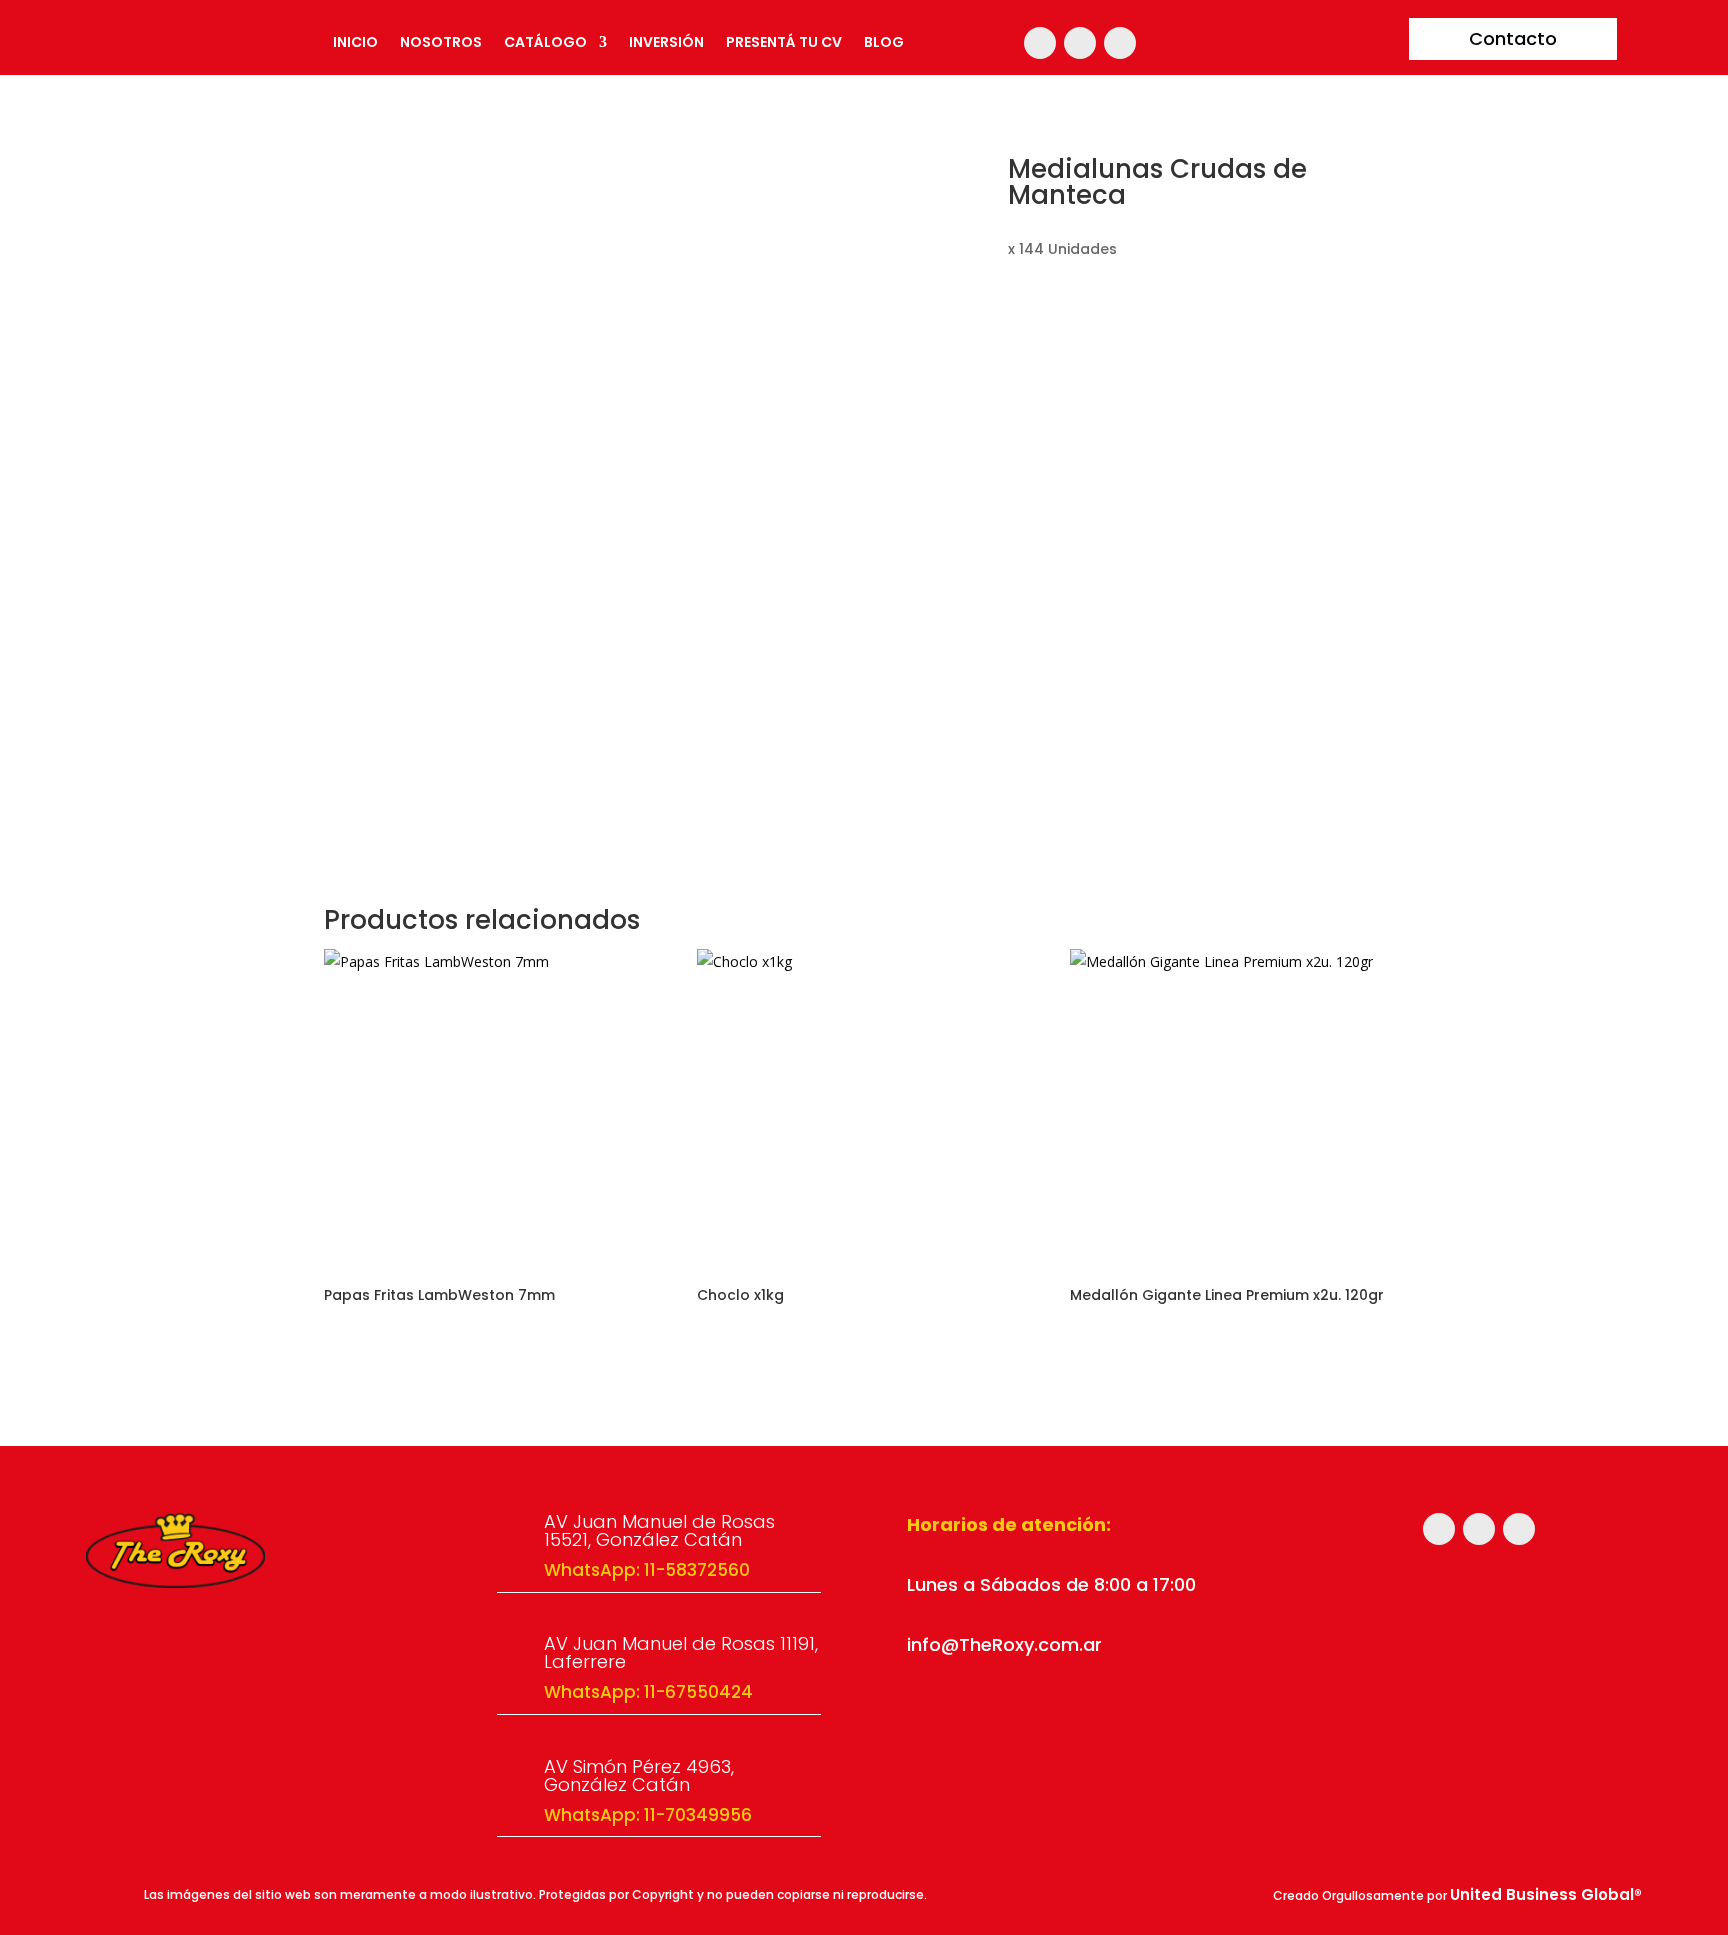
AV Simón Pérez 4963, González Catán (639, 1775)
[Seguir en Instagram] (1040, 43)
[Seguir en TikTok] (1120, 43)
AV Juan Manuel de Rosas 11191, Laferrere (681, 1652)
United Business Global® (1546, 1894)
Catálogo (545, 43)
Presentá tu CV (784, 43)
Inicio (355, 43)
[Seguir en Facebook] (1080, 43)
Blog (884, 43)
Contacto (1513, 38)
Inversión (666, 43)
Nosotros (441, 43)
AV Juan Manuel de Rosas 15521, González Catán (659, 1530)
